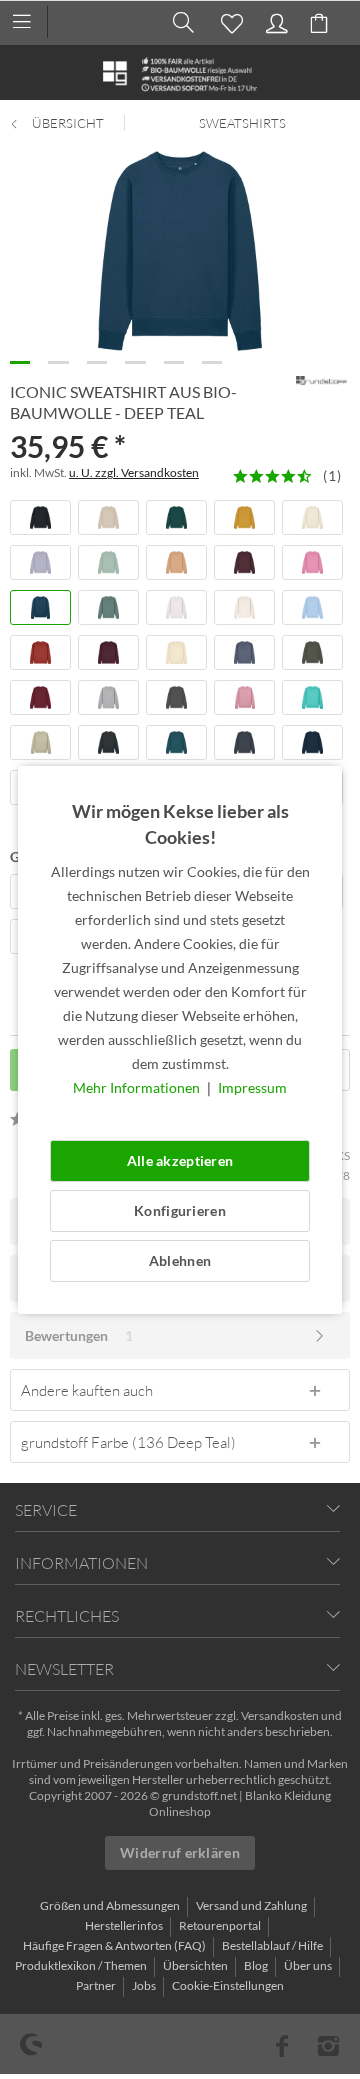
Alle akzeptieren (180, 1160)
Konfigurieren (180, 1210)
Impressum (252, 1087)
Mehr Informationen (138, 1087)
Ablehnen (180, 1260)
